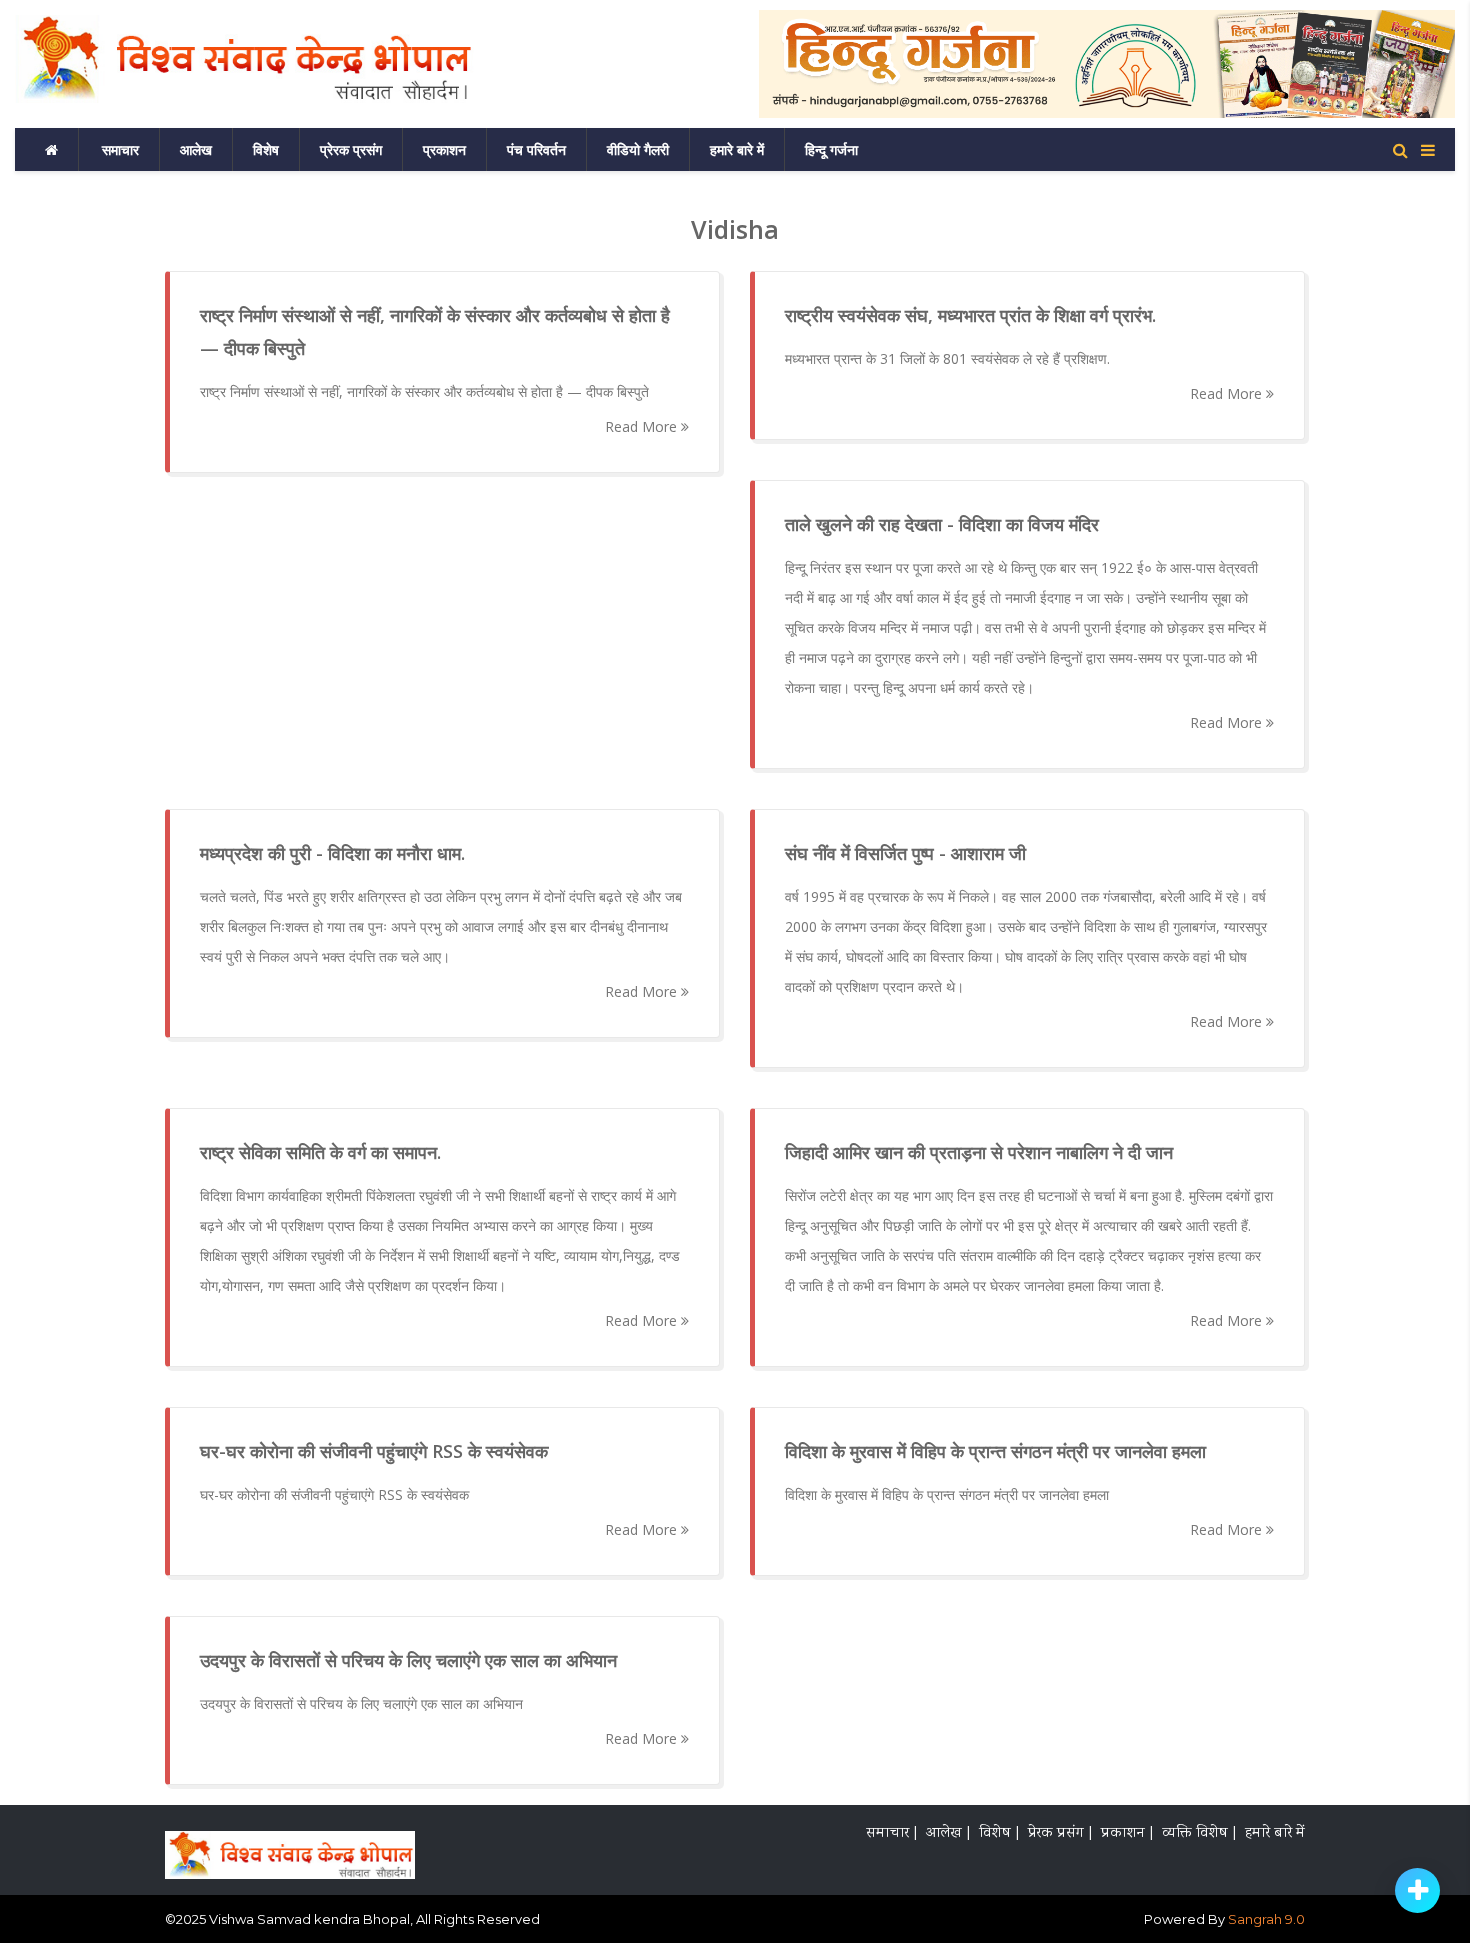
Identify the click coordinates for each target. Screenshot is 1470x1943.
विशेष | (999, 1834)
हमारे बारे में (737, 149)
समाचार (120, 149)
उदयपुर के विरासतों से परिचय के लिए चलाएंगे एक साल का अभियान (361, 1703)
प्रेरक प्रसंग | (1060, 1834)
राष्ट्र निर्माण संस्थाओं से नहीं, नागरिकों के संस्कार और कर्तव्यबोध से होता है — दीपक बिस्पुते (424, 391)
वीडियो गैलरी (638, 149)
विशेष (266, 149)
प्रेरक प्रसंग (351, 149)
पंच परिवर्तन (536, 149)
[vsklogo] (290, 1848)
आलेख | (948, 1834)
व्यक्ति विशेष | (1199, 1834)
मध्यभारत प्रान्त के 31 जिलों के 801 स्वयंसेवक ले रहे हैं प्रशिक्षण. (947, 358)
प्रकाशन (444, 149)
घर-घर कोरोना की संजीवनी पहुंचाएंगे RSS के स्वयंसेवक (334, 1494)
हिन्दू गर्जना (831, 149)
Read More (643, 426)
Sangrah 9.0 (1266, 1919)
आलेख (196, 149)
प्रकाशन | (1127, 1834)
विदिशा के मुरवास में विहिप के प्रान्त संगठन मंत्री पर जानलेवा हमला (947, 1494)
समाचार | (891, 1834)
